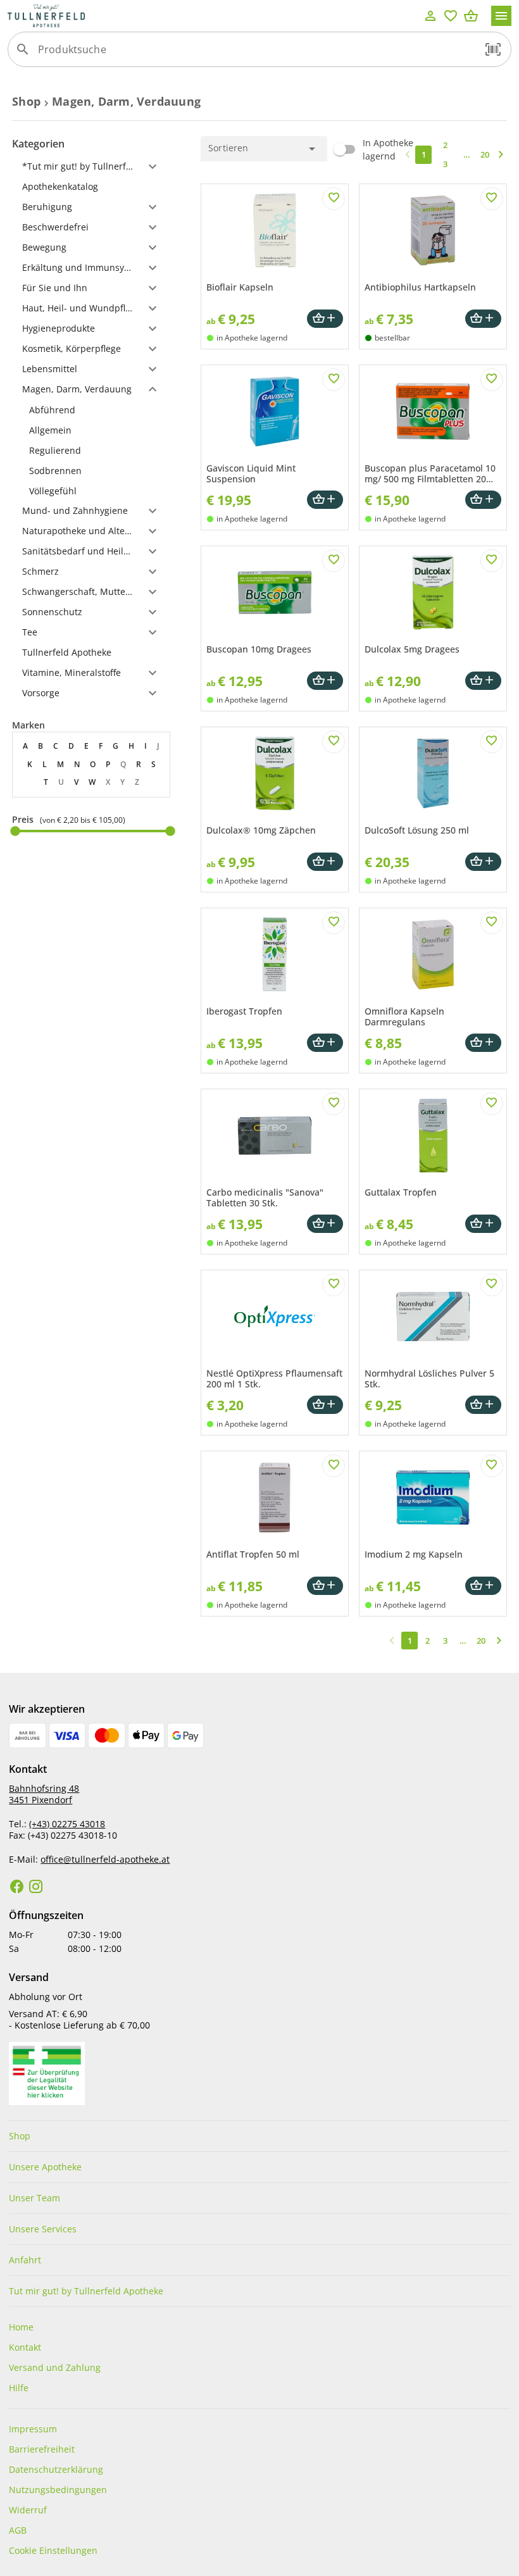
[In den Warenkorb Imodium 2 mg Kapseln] (483, 1586)
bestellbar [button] (392, 338)
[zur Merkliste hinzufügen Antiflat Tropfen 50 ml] (334, 1466)
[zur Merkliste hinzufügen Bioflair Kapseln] (334, 199)
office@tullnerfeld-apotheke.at (105, 1859)
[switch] (372, 149)
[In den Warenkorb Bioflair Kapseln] (325, 319)
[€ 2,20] (15, 831)
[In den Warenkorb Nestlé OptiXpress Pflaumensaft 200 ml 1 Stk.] (325, 1405)
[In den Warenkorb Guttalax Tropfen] (483, 1224)
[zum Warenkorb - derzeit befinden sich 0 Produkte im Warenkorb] (471, 16)
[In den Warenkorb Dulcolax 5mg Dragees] (483, 681)
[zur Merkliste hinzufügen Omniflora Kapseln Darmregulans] (492, 923)
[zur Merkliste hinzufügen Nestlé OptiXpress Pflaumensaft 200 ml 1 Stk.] (334, 1285)
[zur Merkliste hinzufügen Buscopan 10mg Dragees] (334, 561)
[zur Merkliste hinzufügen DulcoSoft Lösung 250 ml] (492, 742)
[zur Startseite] (214, 16)
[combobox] (256, 54)
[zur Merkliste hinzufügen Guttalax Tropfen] (492, 1104)
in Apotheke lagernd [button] (252, 338)
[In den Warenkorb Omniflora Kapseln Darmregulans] (483, 1043)
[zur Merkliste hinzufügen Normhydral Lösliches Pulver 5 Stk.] (492, 1285)
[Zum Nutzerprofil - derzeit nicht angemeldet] (430, 16)
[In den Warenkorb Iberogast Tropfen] (325, 1043)
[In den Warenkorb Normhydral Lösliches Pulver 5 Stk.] (483, 1405)
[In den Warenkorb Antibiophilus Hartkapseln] (483, 319)
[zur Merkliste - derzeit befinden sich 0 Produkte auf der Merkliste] (451, 16)
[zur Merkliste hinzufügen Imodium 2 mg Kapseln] (492, 1466)
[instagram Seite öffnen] (36, 1887)
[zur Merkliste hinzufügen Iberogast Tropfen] (334, 923)
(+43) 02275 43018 (67, 1824)
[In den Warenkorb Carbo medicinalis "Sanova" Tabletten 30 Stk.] (325, 1224)
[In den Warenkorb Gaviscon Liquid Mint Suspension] (325, 500)
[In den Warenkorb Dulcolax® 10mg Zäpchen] (325, 862)
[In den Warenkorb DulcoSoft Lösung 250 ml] (483, 862)
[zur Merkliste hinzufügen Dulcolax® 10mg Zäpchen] (334, 742)
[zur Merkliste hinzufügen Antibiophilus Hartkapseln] (492, 199)
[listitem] (91, 410)
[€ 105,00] (170, 831)
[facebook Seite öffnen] (17, 1887)
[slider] (91, 831)
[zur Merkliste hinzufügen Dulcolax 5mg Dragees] (492, 561)
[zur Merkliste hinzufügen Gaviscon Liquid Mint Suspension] (334, 380)
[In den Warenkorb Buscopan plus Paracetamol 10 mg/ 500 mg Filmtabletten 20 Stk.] (483, 500)
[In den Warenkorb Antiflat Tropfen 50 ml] (325, 1586)
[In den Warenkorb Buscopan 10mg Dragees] (325, 681)
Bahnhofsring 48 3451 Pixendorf (44, 1794)
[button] (493, 49)
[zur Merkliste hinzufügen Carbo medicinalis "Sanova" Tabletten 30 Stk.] (334, 1104)
